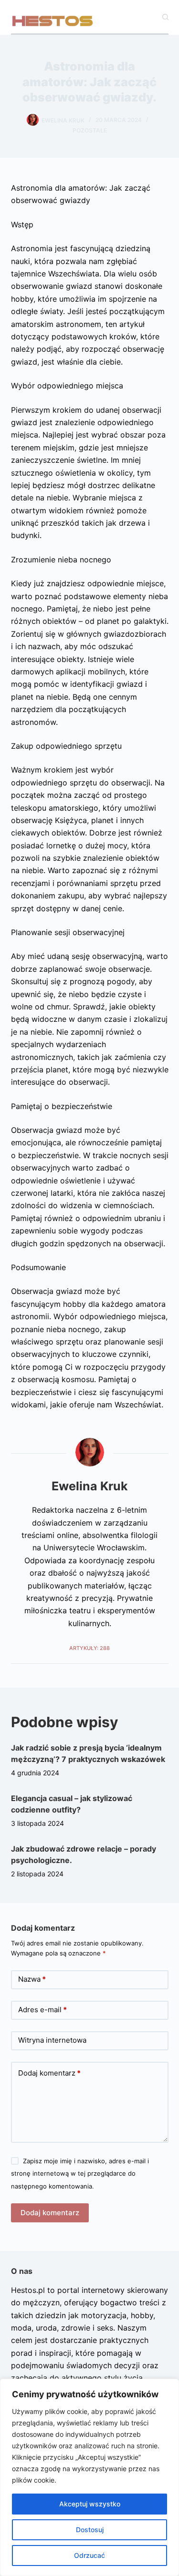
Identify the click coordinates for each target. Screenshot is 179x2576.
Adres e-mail (42, 2010)
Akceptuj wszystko (90, 2504)
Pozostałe (90, 130)
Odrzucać (89, 2555)
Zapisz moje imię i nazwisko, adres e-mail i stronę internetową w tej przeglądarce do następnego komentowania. (80, 2174)
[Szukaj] (165, 17)
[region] (89, 2477)
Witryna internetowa (52, 2040)
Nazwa (32, 1979)
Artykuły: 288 (89, 1648)
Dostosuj (90, 2530)
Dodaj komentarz (49, 2073)
